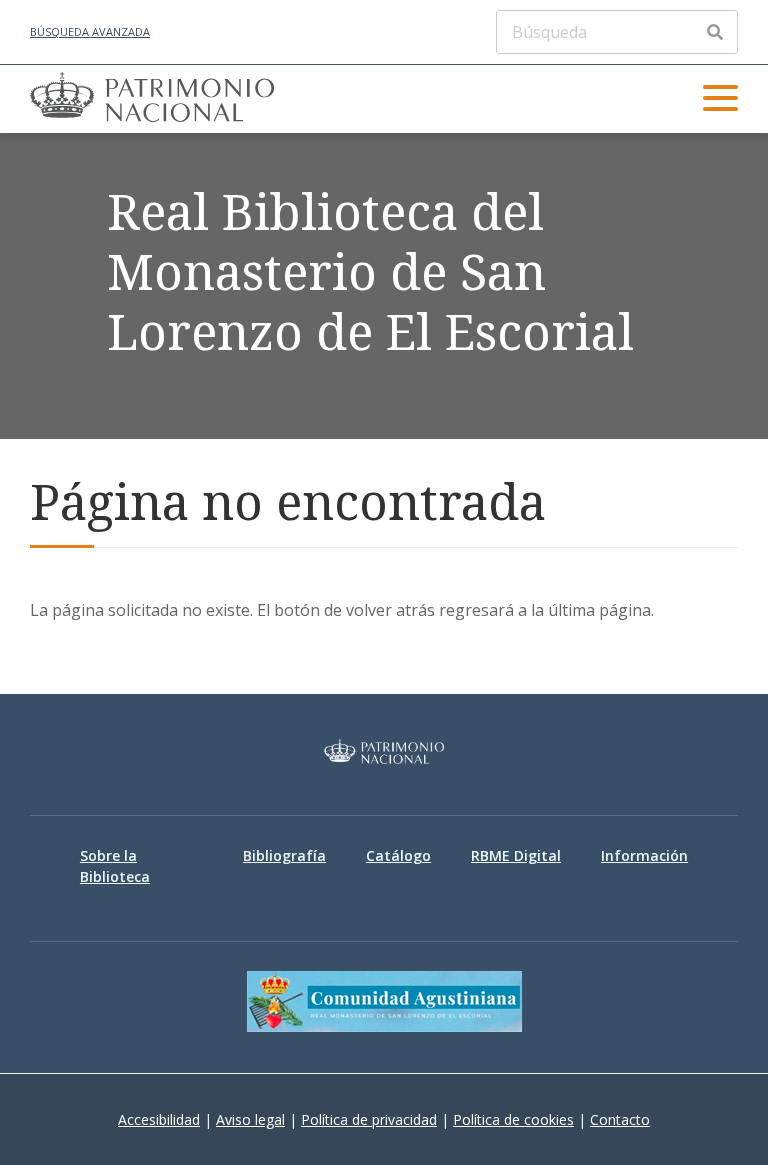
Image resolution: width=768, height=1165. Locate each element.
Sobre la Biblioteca (115, 866)
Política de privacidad (369, 1119)
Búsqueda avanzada (90, 31)
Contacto (620, 1119)
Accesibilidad (159, 1119)
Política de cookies (513, 1119)
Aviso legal (250, 1119)
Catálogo (398, 855)
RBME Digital (516, 855)
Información (644, 855)
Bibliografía (284, 855)
